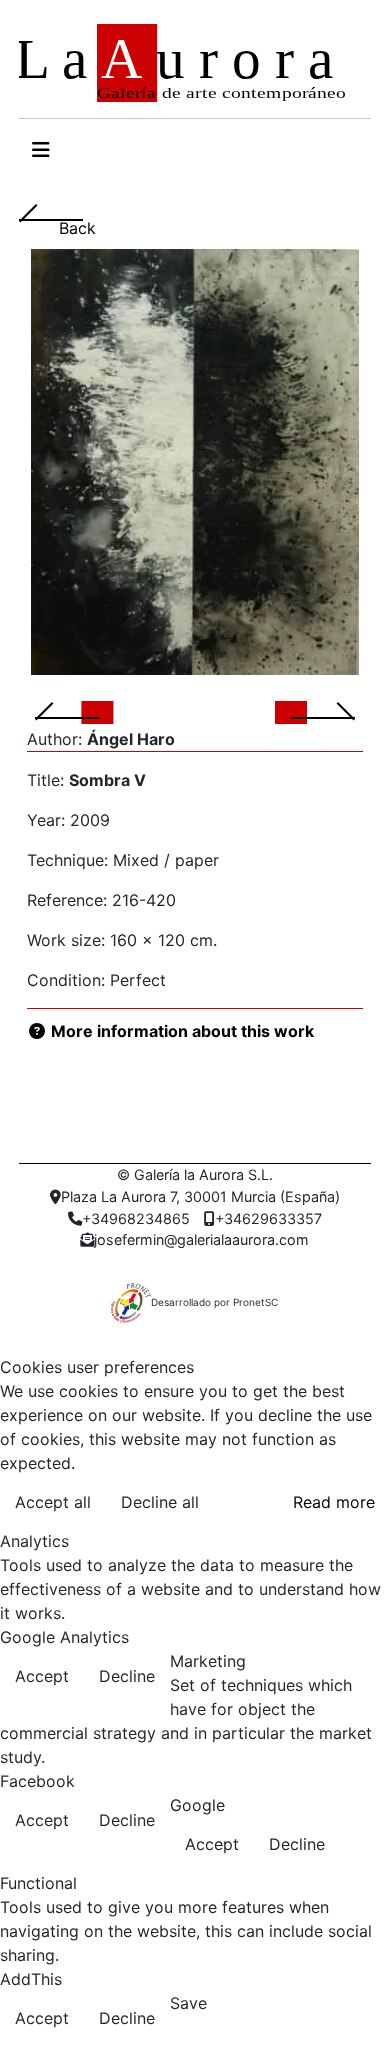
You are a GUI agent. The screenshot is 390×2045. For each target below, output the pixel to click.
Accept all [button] (53, 1502)
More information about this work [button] (180, 1031)
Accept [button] (42, 1676)
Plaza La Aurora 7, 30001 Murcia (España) (200, 1196)
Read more (334, 1502)
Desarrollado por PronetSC (214, 1302)
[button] (91, 711)
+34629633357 (268, 1218)
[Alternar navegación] (41, 150)
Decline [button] (127, 1676)
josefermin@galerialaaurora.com (201, 1239)
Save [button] (188, 2003)
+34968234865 (136, 1218)
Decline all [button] (160, 1502)
